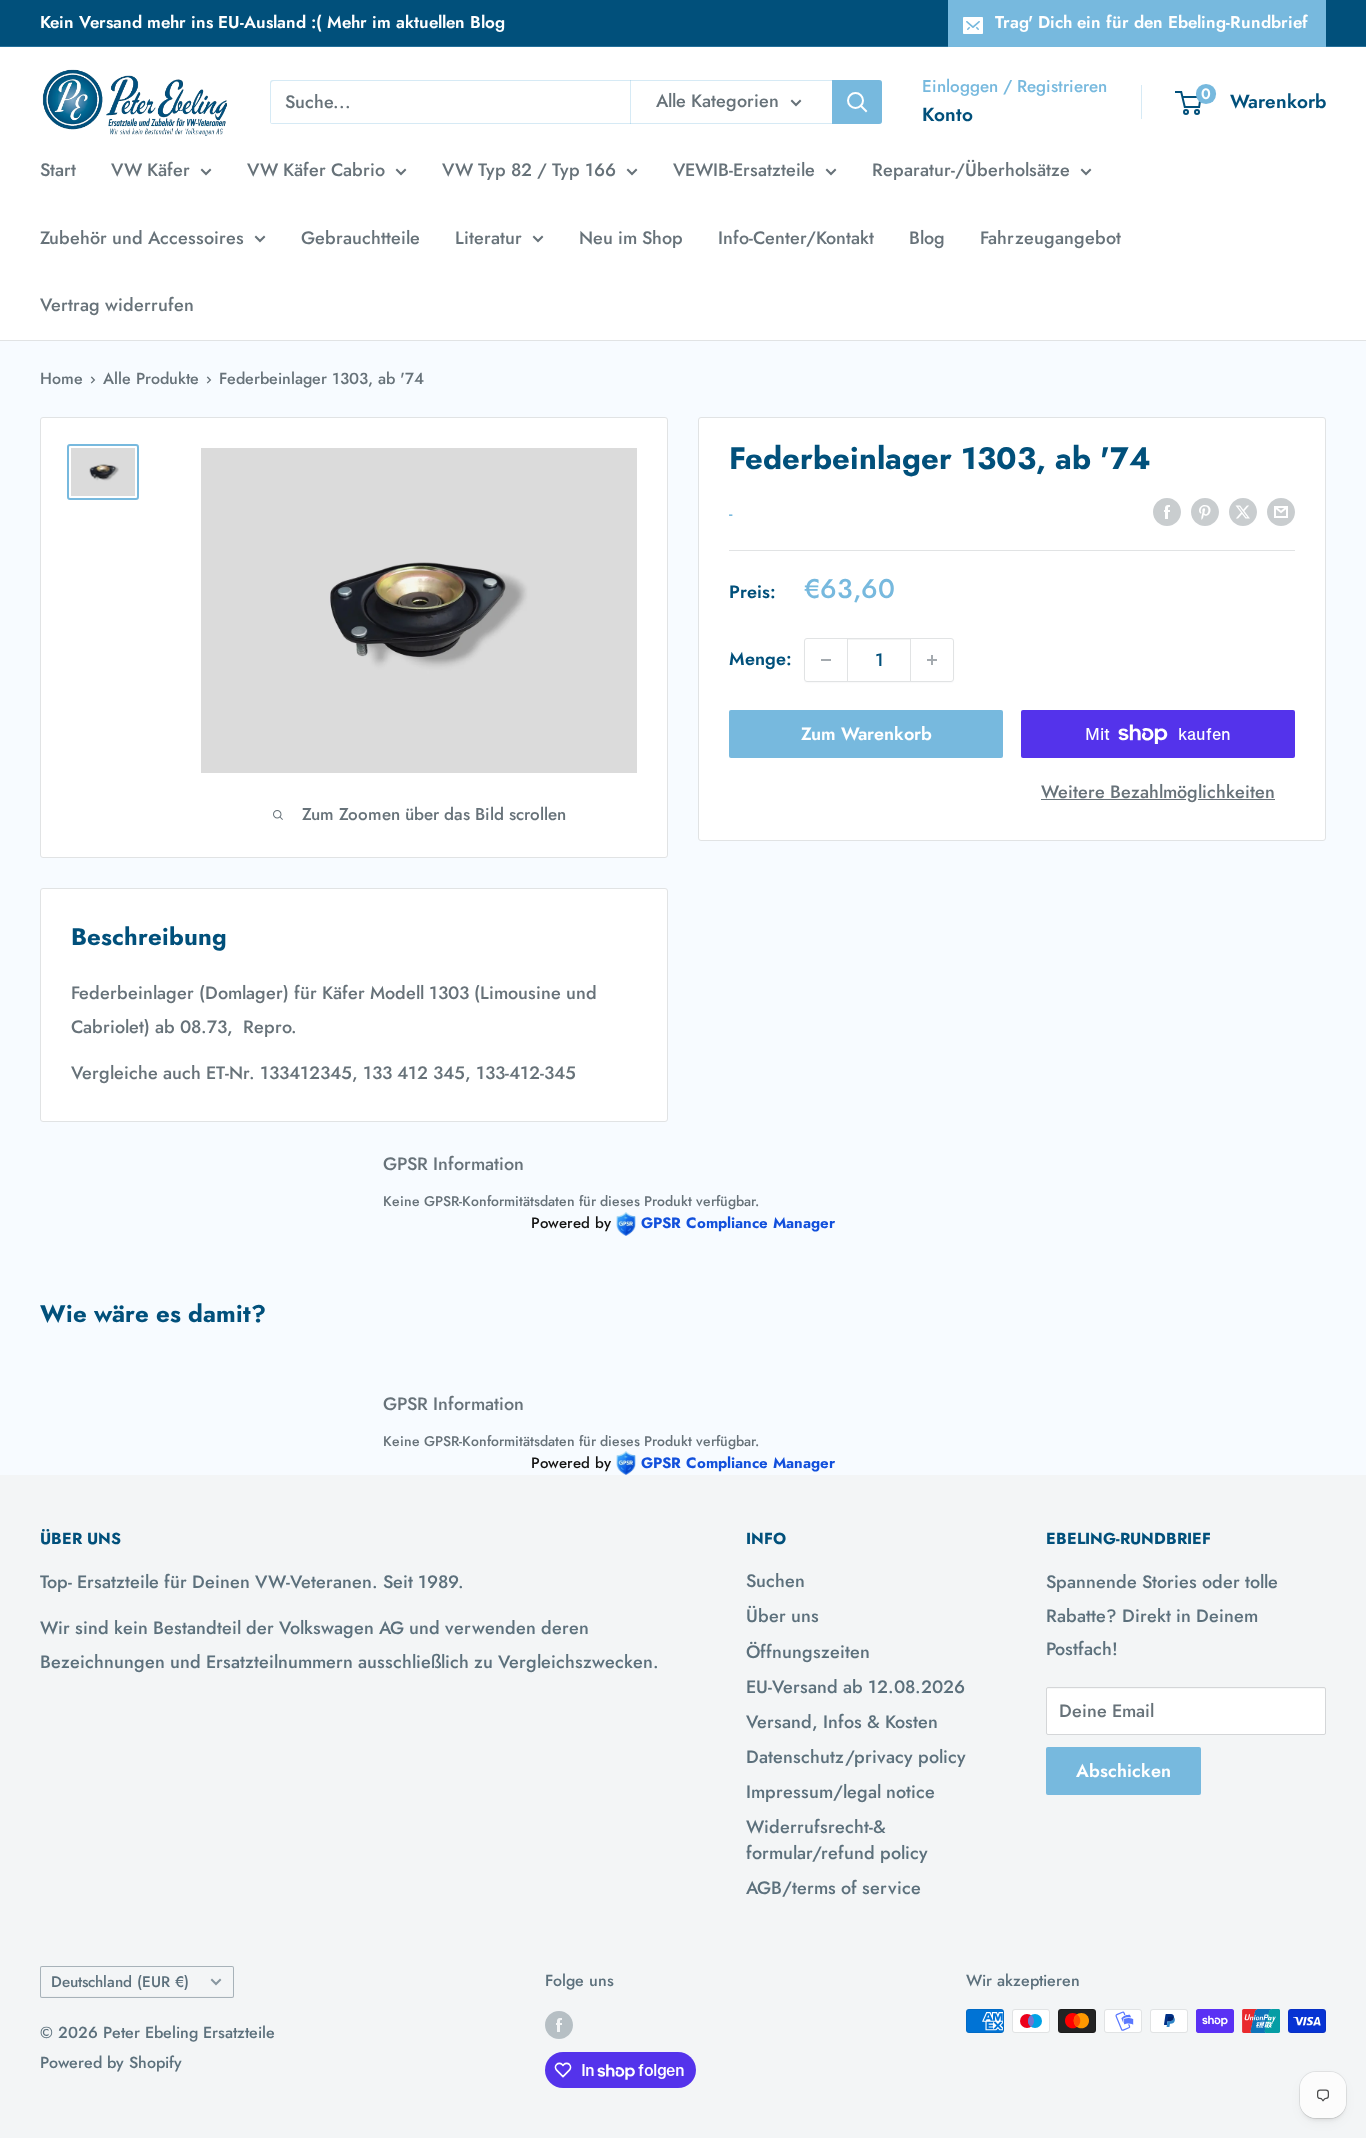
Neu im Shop (631, 238)
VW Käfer (150, 170)
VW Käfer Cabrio (316, 170)
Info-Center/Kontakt (796, 238)
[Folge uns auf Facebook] (559, 2024)
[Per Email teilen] (1281, 511)
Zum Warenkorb (866, 734)
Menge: (760, 659)
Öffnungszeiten (808, 1652)
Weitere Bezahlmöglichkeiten (1158, 792)
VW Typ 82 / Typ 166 (529, 170)
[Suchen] (857, 102)
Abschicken (1123, 1771)
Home (61, 378)
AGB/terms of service (833, 1888)
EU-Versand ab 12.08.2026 (855, 1687)
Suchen (775, 1581)
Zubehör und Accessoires (142, 238)
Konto (947, 114)
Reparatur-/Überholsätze (971, 170)
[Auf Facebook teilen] (1167, 511)
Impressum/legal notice (840, 1792)
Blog (927, 238)
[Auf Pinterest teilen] (1205, 511)
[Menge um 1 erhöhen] (932, 660)
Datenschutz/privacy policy (856, 1757)
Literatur (488, 238)
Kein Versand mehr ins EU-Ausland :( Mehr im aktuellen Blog (272, 22)
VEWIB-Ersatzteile (744, 170)
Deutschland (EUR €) (120, 1982)
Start (58, 170)
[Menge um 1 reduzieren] (826, 660)
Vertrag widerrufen (117, 305)
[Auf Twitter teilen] (1243, 511)
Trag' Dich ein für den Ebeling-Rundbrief (1151, 22)
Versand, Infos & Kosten (842, 1722)
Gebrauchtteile (360, 238)
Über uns (782, 1616)
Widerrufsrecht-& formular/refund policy (837, 1839)
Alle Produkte (151, 378)
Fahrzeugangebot (1050, 238)
